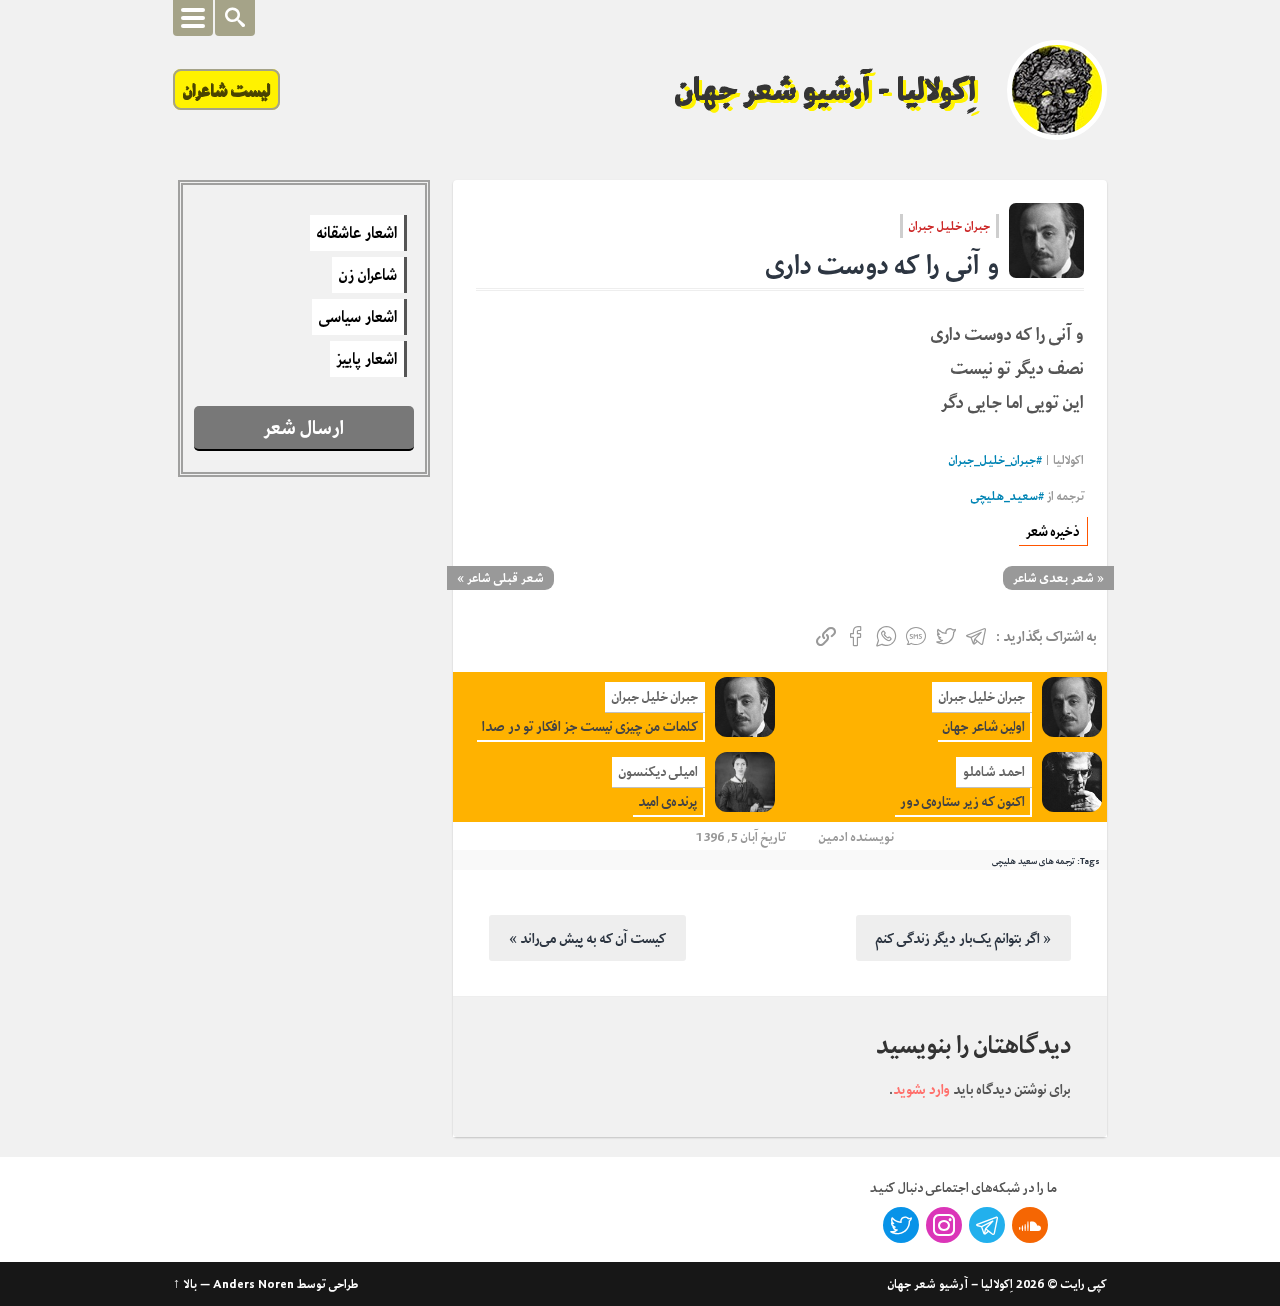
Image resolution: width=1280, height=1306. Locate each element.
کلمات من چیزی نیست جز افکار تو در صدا (590, 726)
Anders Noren (253, 1284)
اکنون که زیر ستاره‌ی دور (962, 801)
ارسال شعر (304, 427)
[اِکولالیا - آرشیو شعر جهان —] (1057, 90)
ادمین (833, 836)
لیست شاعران (226, 89)
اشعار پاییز (367, 359)
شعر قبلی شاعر (505, 578)
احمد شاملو (994, 771)
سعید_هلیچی (1004, 496)
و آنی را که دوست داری (882, 265)
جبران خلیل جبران (949, 226)
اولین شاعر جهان (984, 726)
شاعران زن (368, 275)
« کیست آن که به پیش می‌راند (587, 938)
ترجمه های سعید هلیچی (1033, 861)
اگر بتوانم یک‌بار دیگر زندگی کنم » (963, 938)
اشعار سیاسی (358, 317)
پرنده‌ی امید (668, 801)
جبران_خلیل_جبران (992, 460)
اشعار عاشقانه (357, 233)
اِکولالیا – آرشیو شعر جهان (950, 1284)
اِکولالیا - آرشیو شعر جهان (826, 90)
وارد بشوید (921, 1089)
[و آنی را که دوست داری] (1046, 240)
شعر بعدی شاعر (1053, 578)
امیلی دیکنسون (658, 771)
